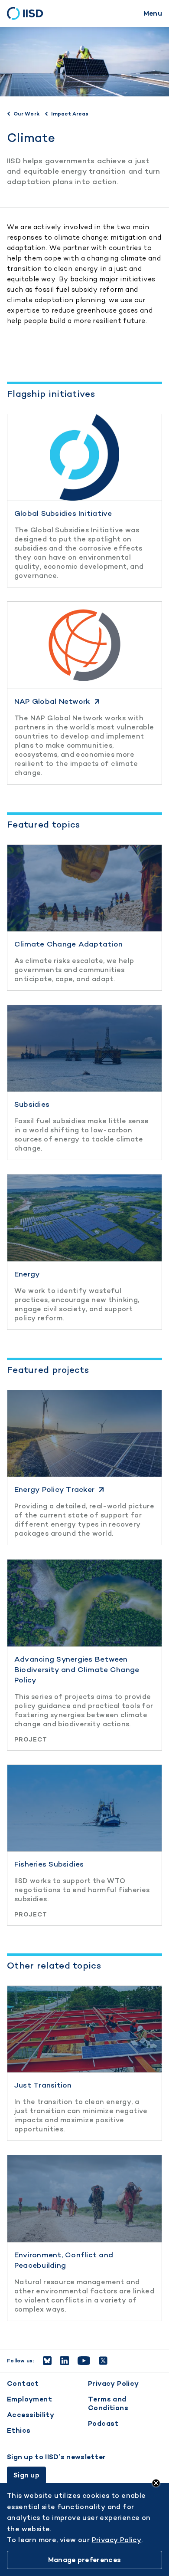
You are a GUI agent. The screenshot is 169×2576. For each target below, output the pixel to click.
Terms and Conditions (108, 2403)
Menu (153, 13)
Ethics (19, 2430)
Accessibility (31, 2415)
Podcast (103, 2423)
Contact (23, 2383)
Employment (29, 2399)
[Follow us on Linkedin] (65, 2361)
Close (156, 2483)
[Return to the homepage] (28, 13)
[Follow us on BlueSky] (47, 2361)
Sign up (26, 2475)
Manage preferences (84, 2560)
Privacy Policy (114, 2383)
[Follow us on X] (103, 2361)
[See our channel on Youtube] (84, 2361)
